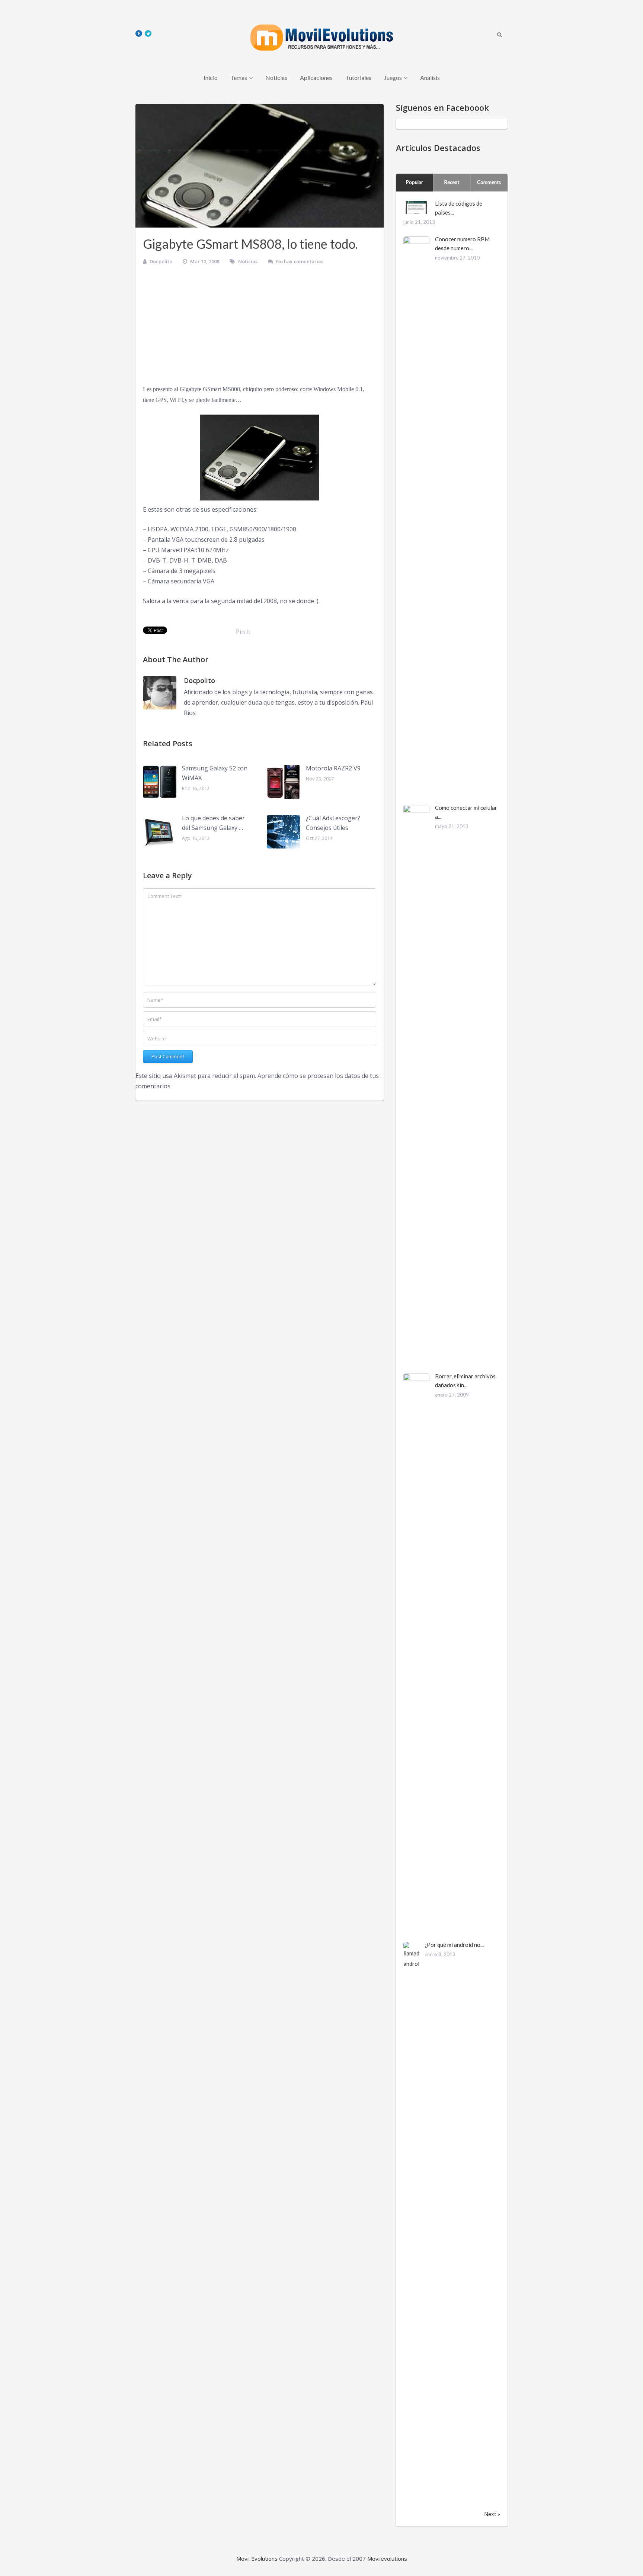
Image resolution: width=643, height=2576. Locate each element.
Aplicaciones (316, 78)
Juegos (393, 78)
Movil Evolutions (257, 2559)
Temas (239, 78)
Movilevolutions (387, 2559)
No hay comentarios (300, 261)
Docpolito (161, 261)
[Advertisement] (260, 328)
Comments (489, 182)
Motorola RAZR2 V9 (333, 768)
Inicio (211, 78)
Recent (452, 182)
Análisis (430, 78)
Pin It (243, 632)
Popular (415, 182)
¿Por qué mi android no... (454, 1945)
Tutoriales (358, 78)
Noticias (276, 78)
